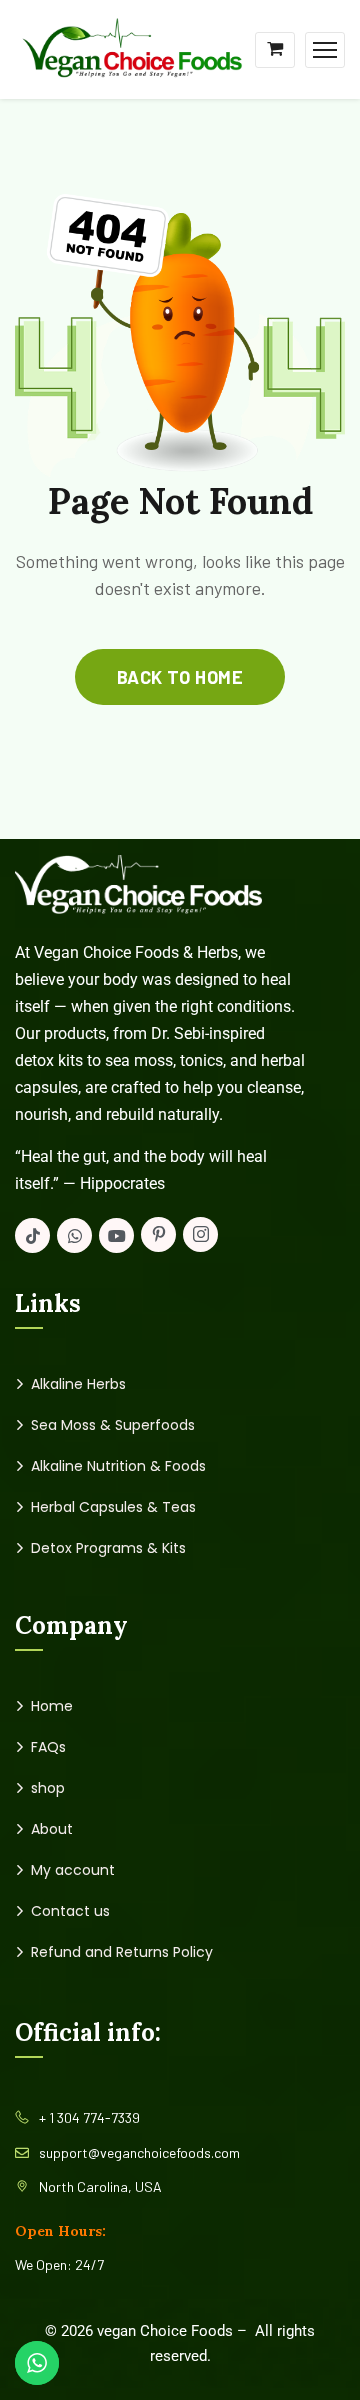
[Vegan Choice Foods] (131, 47)
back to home (180, 677)
